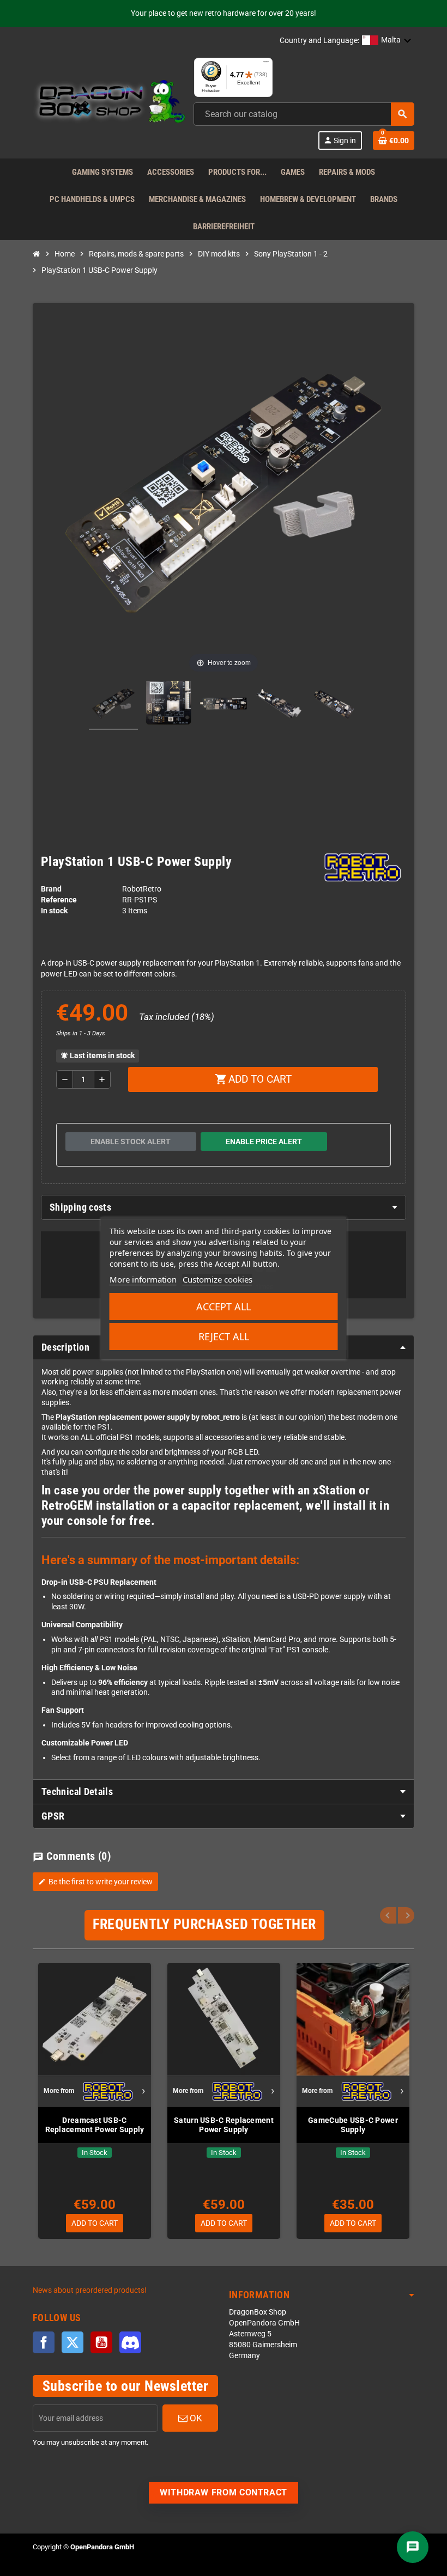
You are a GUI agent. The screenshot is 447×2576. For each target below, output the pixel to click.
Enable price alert (264, 1142)
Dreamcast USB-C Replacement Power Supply (95, 2125)
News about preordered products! (90, 2290)
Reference (59, 900)
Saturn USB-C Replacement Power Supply (224, 2125)
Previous (388, 1915)
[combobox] (304, 114)
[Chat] (413, 2547)
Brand (51, 889)
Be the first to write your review (95, 1882)
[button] (387, 41)
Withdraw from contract (224, 2492)
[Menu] (266, 64)
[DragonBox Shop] (109, 103)
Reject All (224, 1336)
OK (195, 2418)
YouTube (101, 2342)
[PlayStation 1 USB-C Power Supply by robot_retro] (113, 705)
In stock (54, 911)
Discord (130, 2342)
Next (406, 1915)
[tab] (224, 1207)
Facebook (44, 2342)
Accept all (224, 1307)
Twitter (73, 2342)
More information (143, 1279)
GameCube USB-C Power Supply (353, 2125)
